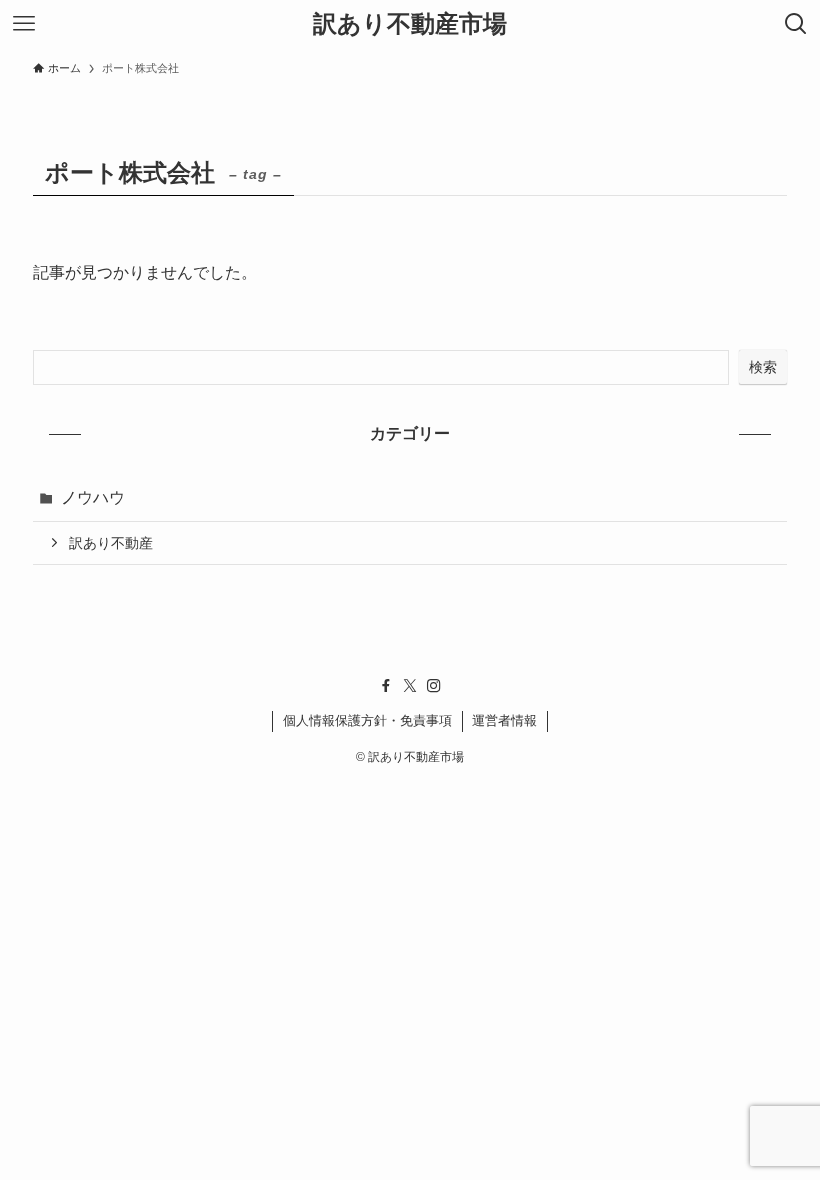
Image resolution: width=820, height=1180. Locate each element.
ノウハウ (93, 497)
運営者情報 (504, 720)
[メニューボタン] (24, 24)
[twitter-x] (410, 686)
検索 (763, 367)
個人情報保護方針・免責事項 (367, 720)
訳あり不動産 (111, 543)
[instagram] (434, 686)
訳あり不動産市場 (410, 24)
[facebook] (386, 686)
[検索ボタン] (796, 24)
